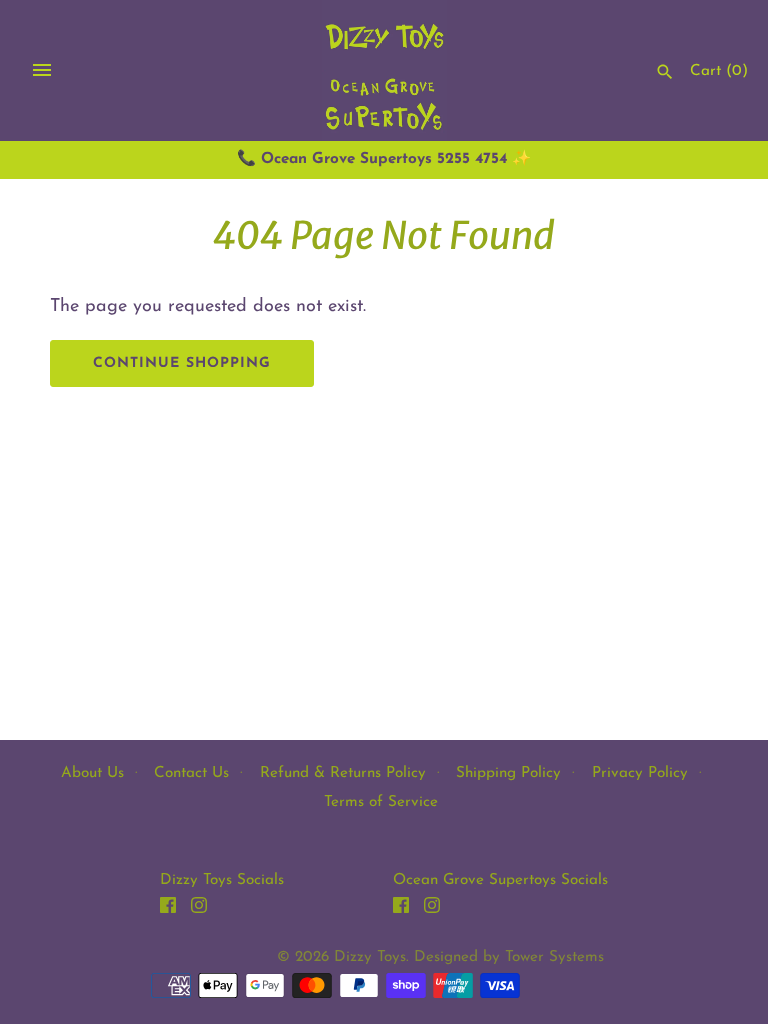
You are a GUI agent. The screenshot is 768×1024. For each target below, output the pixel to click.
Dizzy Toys (370, 957)
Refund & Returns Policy (343, 773)
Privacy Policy (640, 773)
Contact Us (191, 773)
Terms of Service (381, 802)
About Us (92, 773)
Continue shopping (182, 363)
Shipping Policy (508, 773)
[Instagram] (199, 910)
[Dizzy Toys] (384, 70)
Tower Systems (554, 957)
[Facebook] (168, 910)
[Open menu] (42, 70)
